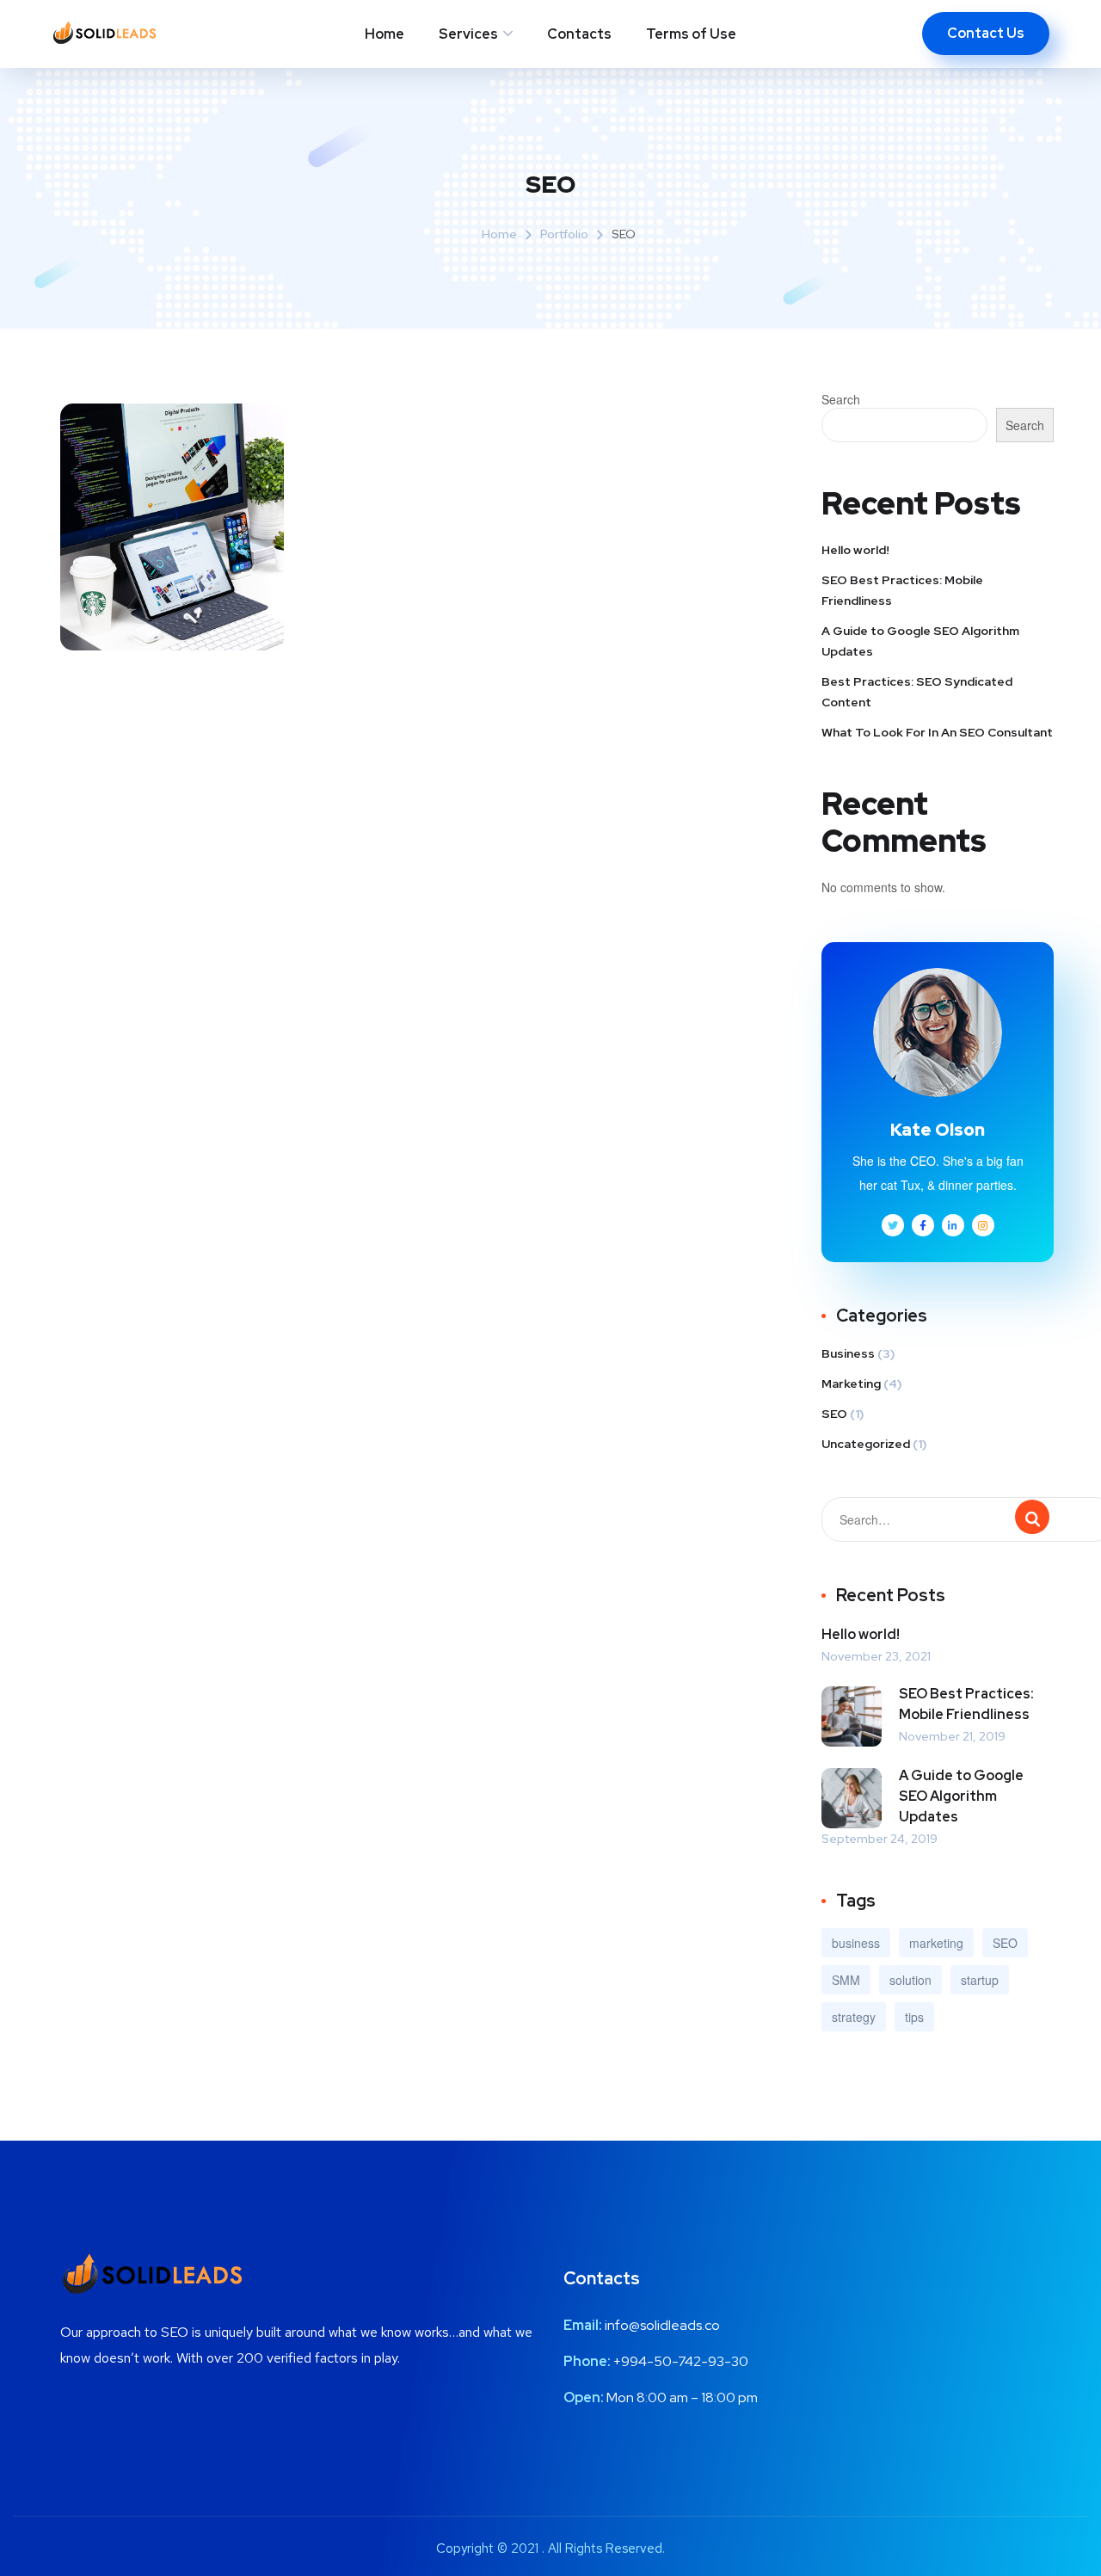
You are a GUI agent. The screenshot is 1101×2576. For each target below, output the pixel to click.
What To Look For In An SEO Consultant (937, 732)
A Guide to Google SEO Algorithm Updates (920, 641)
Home (384, 34)
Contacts (579, 34)
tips (914, 2017)
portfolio (564, 234)
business (856, 1943)
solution (910, 1980)
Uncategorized (866, 1444)
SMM (846, 1980)
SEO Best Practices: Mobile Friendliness (902, 590)
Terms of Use (691, 34)
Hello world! (855, 550)
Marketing (851, 1384)
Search (841, 399)
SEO (834, 1414)
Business (848, 1353)
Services (468, 34)
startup (980, 1980)
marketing (936, 1943)
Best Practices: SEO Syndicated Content (917, 692)
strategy (854, 2017)
